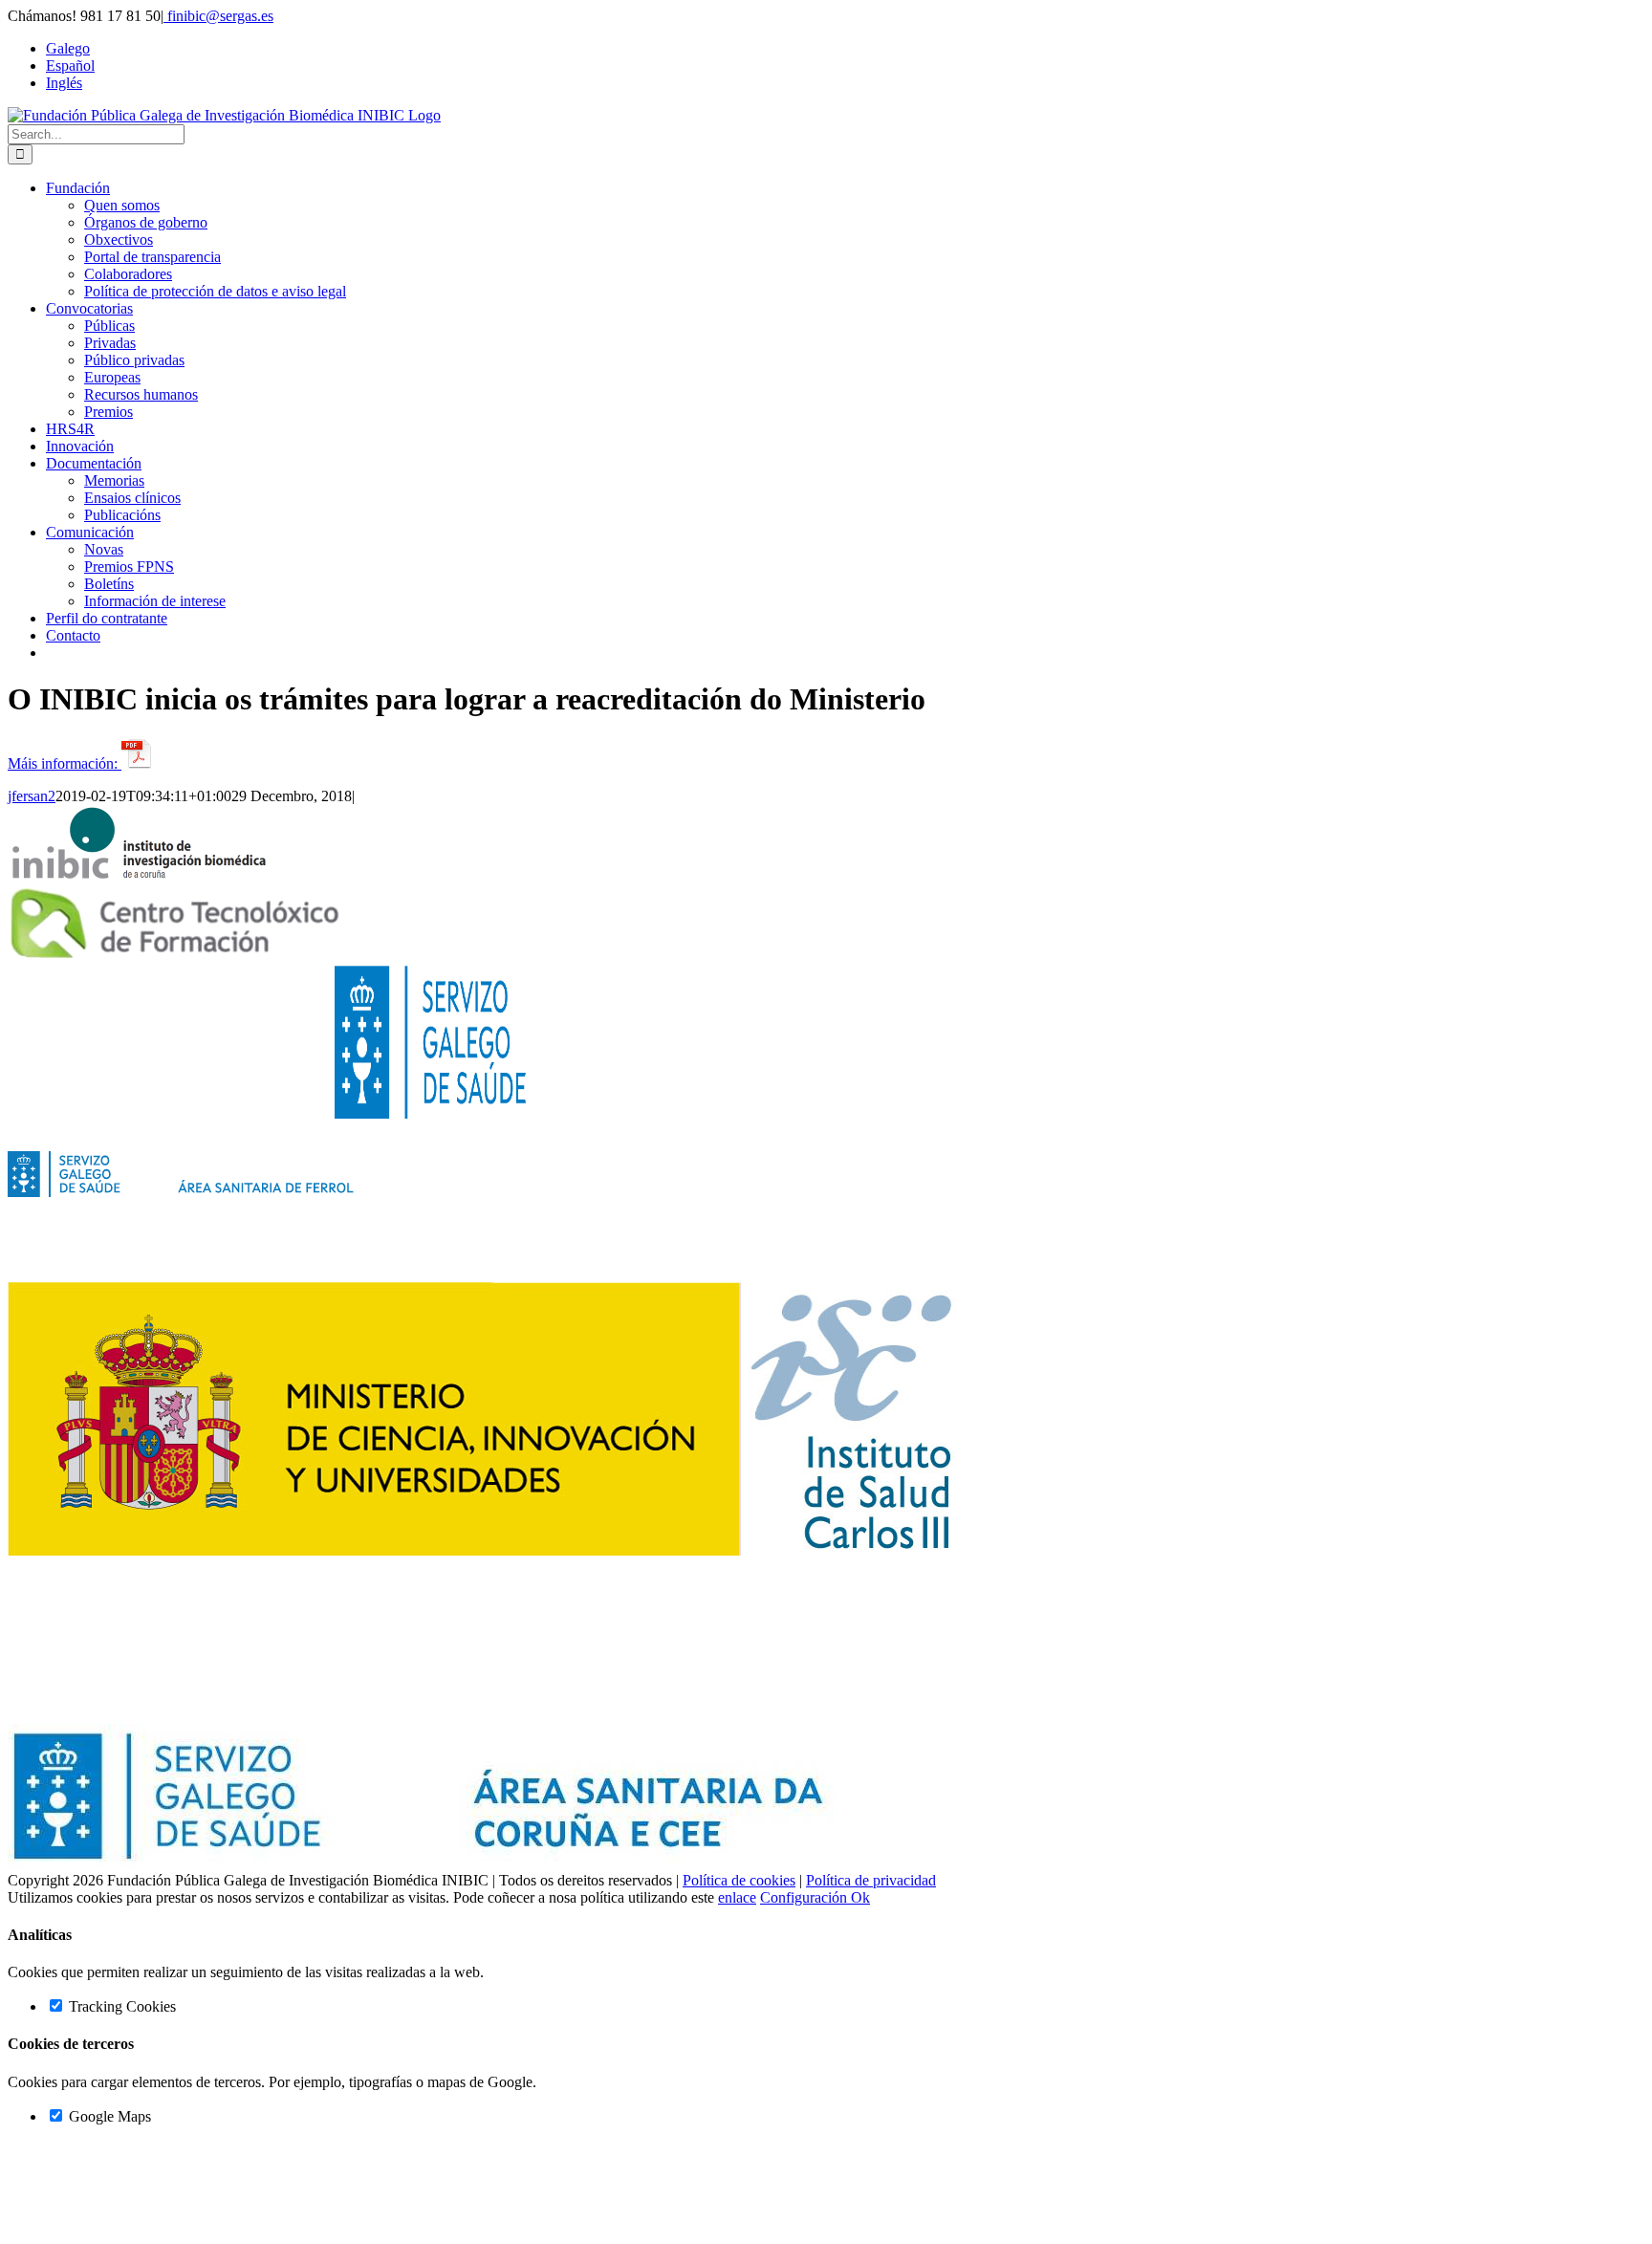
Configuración (805, 1897)
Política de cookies (739, 1880)
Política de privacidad (871, 1880)
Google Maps (108, 2116)
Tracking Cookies (120, 2006)
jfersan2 (32, 796)
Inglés (64, 83)
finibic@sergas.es (218, 16)
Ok (860, 1897)
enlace (737, 1897)
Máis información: (65, 763)
